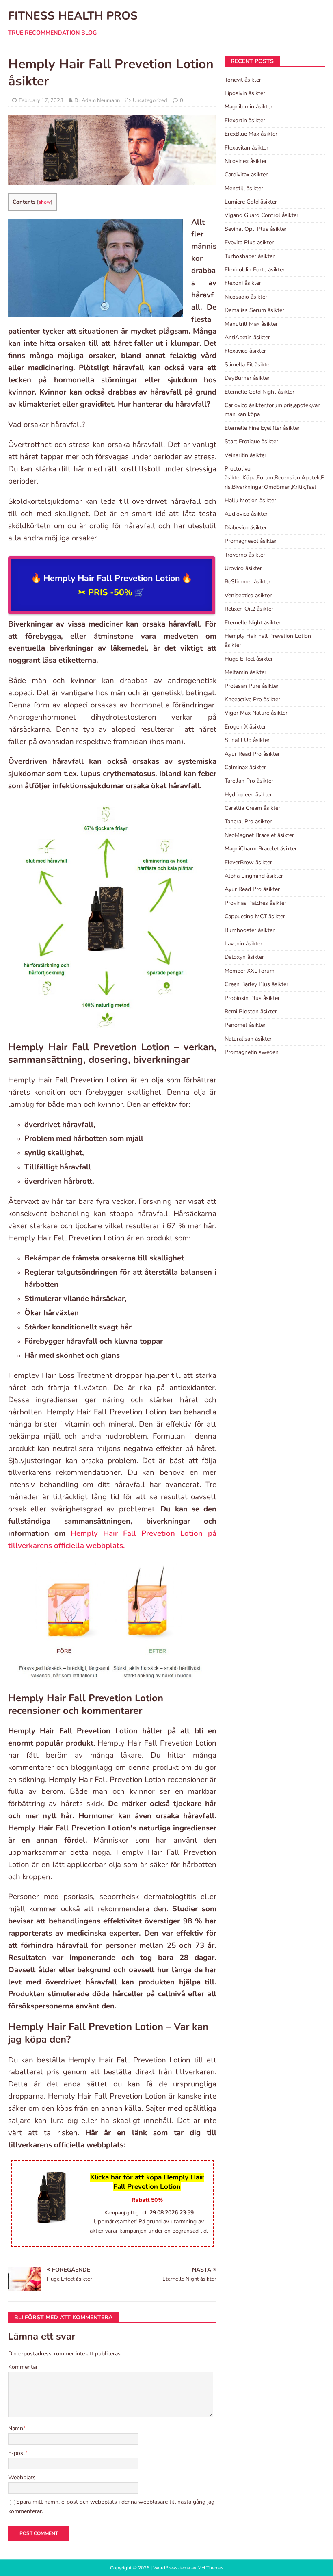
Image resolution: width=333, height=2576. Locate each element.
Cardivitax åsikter (246, 175)
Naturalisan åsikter (248, 1039)
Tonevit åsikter (243, 80)
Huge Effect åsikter (249, 659)
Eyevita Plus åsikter (249, 242)
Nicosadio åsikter (246, 297)
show (45, 202)
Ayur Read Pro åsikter (252, 754)
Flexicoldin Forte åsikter (255, 270)
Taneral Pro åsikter (248, 821)
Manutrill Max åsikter (251, 324)
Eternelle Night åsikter (253, 623)
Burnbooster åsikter (250, 930)
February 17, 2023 (41, 100)
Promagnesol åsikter (251, 541)
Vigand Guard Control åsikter (262, 215)
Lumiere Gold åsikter (251, 202)
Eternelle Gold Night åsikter (259, 392)
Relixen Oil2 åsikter (249, 609)
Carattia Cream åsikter (252, 808)
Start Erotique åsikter (251, 441)
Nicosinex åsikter (246, 161)
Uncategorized (150, 100)
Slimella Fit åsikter (248, 365)
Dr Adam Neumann (97, 100)
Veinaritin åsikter (245, 455)
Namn (16, 2428)
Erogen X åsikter (245, 727)
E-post (17, 2453)
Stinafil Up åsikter (247, 740)
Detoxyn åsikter (244, 957)
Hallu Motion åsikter (250, 500)
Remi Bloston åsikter (251, 1012)
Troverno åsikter (245, 555)
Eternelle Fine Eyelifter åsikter (262, 428)
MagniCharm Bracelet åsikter (261, 849)
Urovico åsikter (243, 568)
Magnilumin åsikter (249, 107)
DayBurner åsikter (247, 378)
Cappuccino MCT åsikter (255, 916)
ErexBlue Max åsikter (251, 134)
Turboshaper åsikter (250, 256)
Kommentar (23, 2367)
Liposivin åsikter (245, 93)
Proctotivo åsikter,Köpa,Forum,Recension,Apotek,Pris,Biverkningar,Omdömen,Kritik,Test (275, 478)
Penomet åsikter (245, 1025)
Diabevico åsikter (246, 528)
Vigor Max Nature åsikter (256, 713)
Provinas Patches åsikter (255, 903)
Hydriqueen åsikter (248, 795)
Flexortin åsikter (245, 120)
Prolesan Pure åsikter (252, 686)
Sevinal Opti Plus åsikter (256, 229)
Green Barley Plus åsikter (256, 984)
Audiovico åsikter (246, 514)
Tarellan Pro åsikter (249, 781)
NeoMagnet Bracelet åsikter (259, 835)
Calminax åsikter (245, 767)
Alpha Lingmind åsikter (254, 876)
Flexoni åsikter (243, 283)
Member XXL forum (250, 971)
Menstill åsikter (244, 188)
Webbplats (22, 2477)
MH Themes (210, 2568)
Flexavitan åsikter (247, 148)
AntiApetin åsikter (247, 337)
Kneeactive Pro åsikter (252, 699)
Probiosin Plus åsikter (252, 998)
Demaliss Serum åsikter (254, 310)
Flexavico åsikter (245, 351)
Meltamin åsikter (245, 672)
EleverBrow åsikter (248, 862)
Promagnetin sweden (252, 1052)
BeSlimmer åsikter (248, 582)
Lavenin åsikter (243, 944)
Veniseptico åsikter (248, 595)
